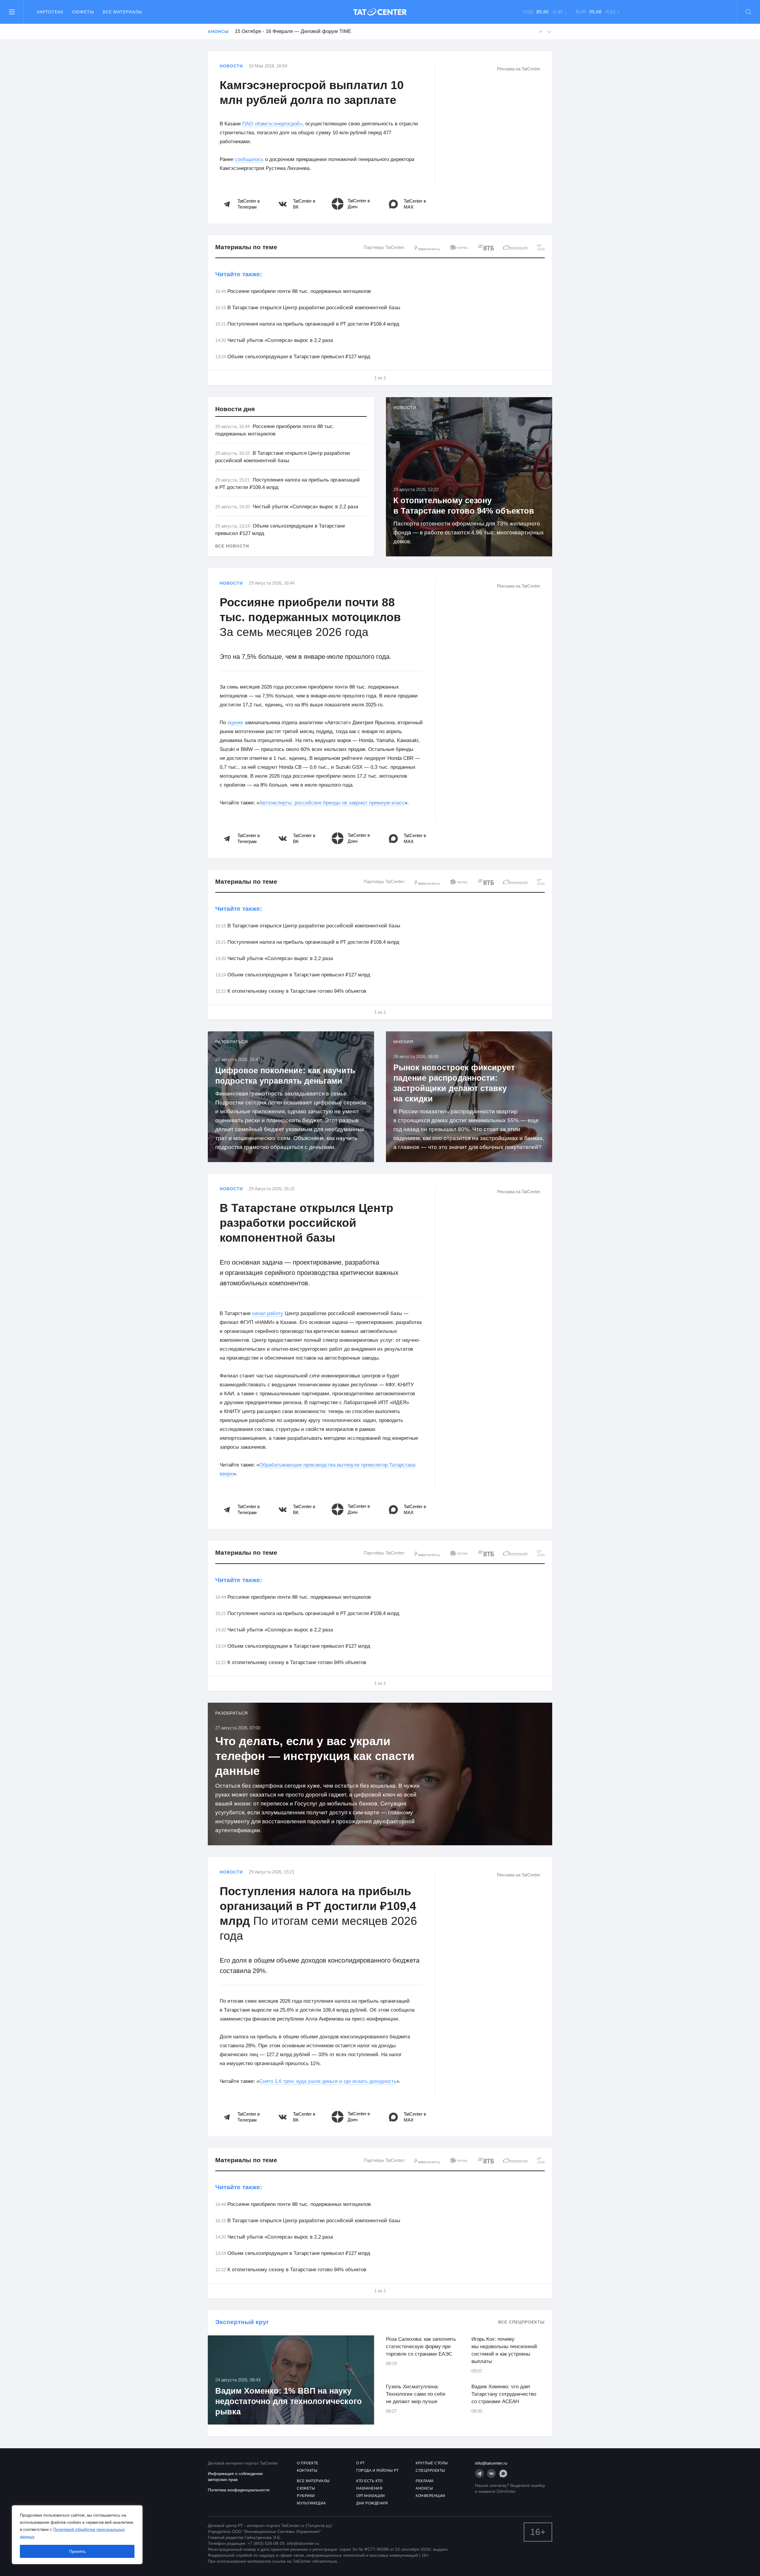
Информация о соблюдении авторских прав (235, 2476)
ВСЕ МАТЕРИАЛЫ (313, 2481)
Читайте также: (239, 274)
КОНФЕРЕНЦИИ (430, 2496)
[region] (77, 2535)
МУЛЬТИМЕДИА (311, 2503)
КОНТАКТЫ (307, 2471)
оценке (235, 723)
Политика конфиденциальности (239, 2490)
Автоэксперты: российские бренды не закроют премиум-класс (332, 803)
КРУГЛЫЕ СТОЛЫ (432, 2463)
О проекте (308, 2463)
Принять (77, 2551)
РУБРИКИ (306, 2496)
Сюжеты (83, 12)
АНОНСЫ (424, 2488)
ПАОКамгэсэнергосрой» (272, 124)
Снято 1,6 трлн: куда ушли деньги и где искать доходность (328, 2081)
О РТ (360, 2463)
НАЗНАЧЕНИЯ (369, 2488)
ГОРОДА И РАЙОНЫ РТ (377, 2471)
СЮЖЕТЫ (306, 2488)
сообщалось (249, 159)
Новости (231, 66)
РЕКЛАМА (425, 2481)
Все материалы (122, 12)
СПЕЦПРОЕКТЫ (430, 2471)
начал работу (268, 1313)
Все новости (232, 546)
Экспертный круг (242, 2322)
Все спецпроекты (521, 2322)
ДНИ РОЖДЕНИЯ (372, 2503)
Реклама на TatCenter (519, 69)
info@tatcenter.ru (491, 2463)
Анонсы (218, 31)
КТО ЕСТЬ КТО (369, 2481)
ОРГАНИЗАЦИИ (371, 2496)
